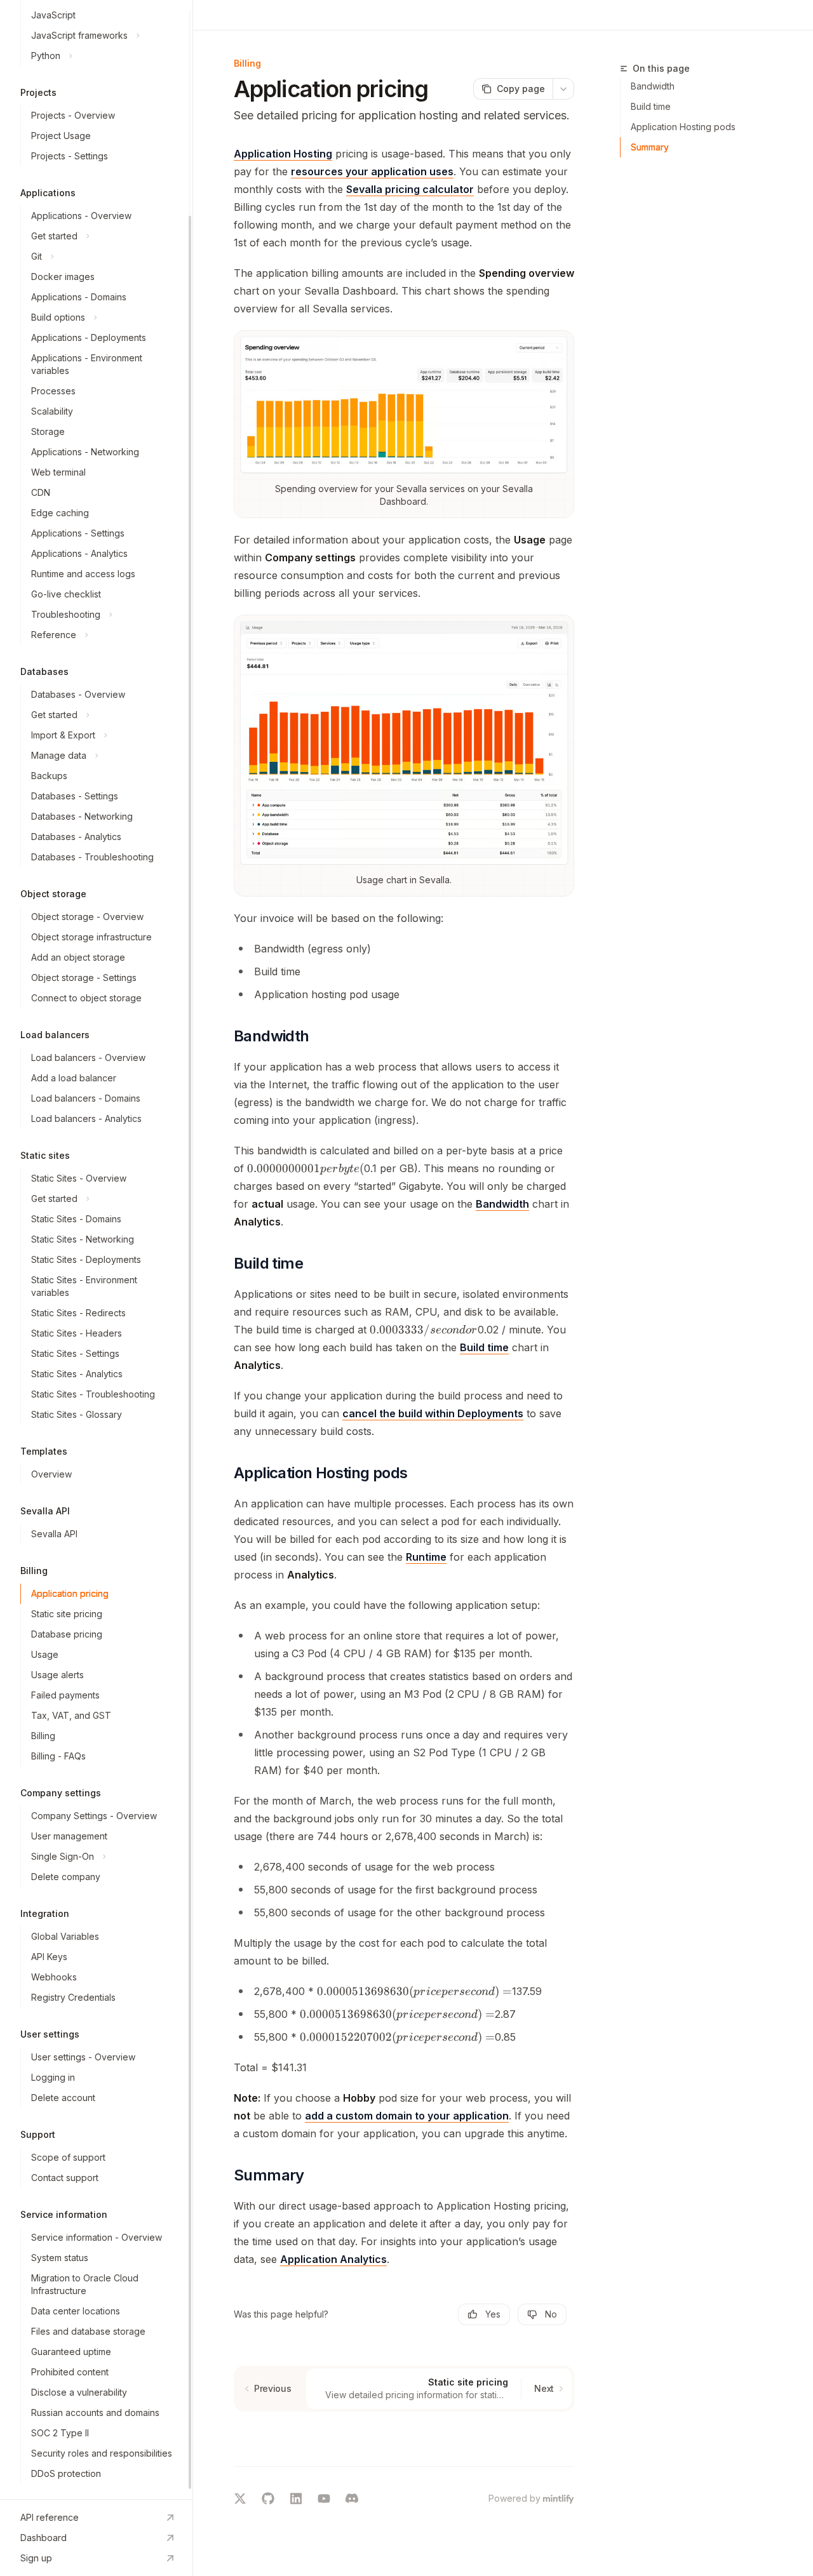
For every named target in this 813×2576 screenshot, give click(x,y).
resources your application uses (372, 171)
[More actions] (563, 89)
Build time (484, 1347)
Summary (650, 147)
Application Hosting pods (683, 127)
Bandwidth (502, 1204)
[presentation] (96, 1250)
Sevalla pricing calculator (410, 189)
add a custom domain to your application (407, 2116)
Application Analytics (333, 2259)
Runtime (426, 1557)
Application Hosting (283, 154)
